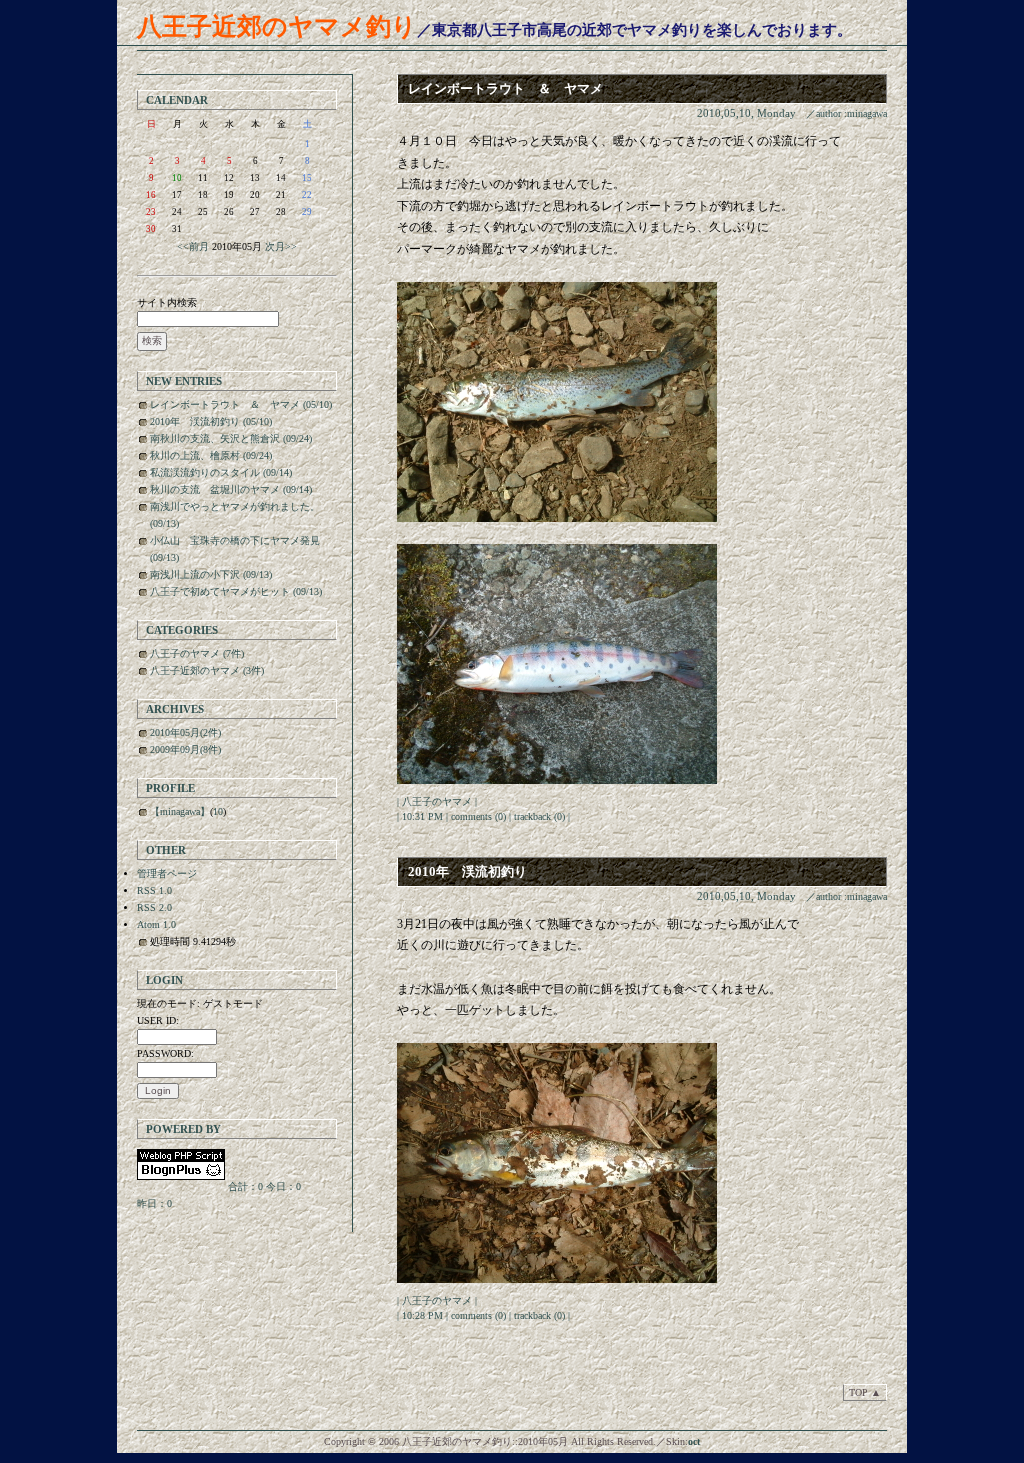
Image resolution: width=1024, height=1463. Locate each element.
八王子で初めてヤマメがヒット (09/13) (236, 591)
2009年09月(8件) (185, 749)
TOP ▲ (865, 1392)
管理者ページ (167, 873)
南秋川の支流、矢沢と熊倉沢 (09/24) (231, 438)
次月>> (281, 246)
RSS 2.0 (154, 907)
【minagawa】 (180, 811)
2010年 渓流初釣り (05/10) (211, 421)
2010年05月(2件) (185, 732)
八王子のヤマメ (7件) (197, 653)
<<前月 (193, 246)
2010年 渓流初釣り (467, 871)
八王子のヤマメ (437, 801)
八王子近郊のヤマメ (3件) (207, 670)
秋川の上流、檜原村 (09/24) (211, 455)
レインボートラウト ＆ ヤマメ (505, 88)
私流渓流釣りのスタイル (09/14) (221, 472)
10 (177, 178)
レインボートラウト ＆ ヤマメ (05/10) (241, 404)
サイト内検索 (167, 302)
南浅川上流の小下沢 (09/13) (211, 574)
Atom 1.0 (156, 924)
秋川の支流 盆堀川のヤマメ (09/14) (231, 489)
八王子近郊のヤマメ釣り (277, 26)
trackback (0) (539, 816)
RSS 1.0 (154, 890)
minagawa (867, 113)
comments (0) (478, 816)
